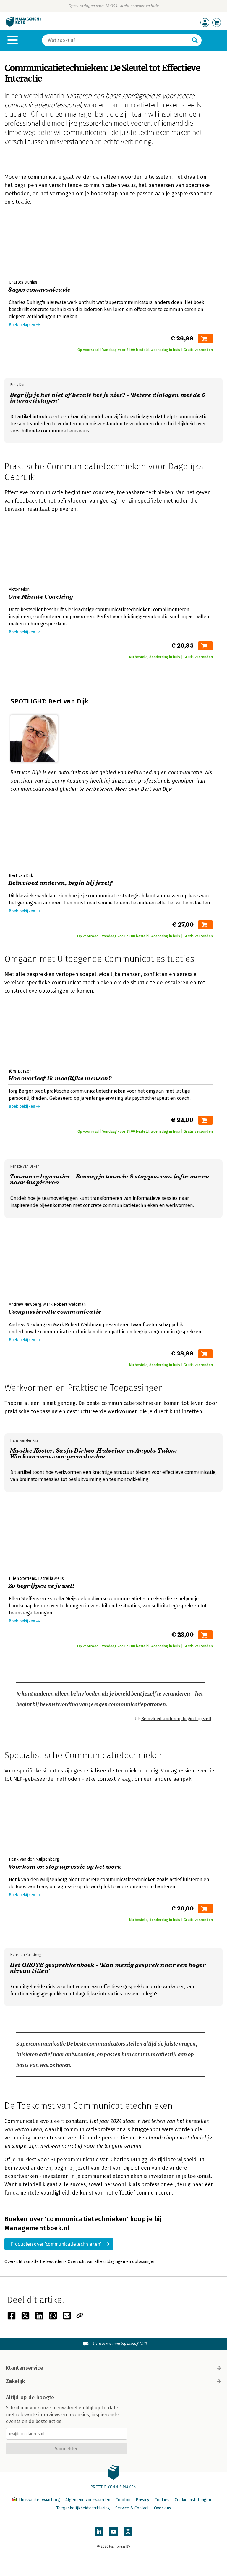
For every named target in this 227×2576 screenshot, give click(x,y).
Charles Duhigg (129, 2160)
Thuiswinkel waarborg (39, 2500)
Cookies (162, 2500)
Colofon (123, 2500)
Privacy (142, 2500)
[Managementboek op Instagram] (128, 2532)
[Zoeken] (195, 40)
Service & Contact (132, 2508)
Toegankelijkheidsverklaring (83, 2508)
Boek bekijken (22, 325)
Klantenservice (25, 2368)
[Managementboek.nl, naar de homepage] (24, 25)
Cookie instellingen (193, 2500)
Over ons (163, 2508)
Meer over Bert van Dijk (143, 789)
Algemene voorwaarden (88, 2500)
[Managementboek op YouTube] (113, 2532)
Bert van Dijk (116, 2168)
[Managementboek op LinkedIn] (99, 2532)
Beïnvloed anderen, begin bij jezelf (176, 1719)
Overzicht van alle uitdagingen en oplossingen (112, 2262)
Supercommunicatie (41, 2044)
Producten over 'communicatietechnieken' (56, 2244)
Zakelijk (15, 2381)
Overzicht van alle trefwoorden (34, 2262)
